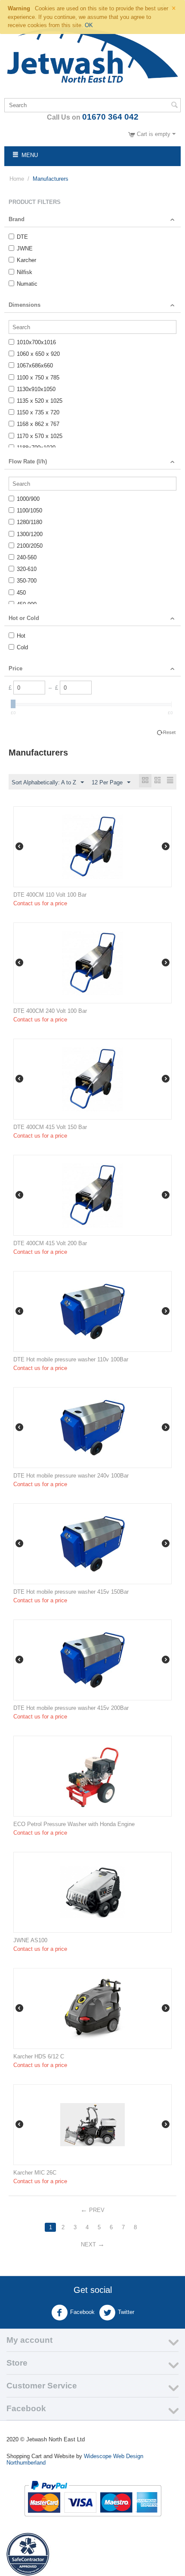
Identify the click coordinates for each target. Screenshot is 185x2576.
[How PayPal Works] (93, 2498)
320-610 (27, 569)
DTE (22, 237)
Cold (22, 647)
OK (89, 25)
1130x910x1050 (36, 389)
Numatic (27, 284)
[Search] (174, 106)
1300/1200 (30, 534)
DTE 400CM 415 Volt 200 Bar (50, 1243)
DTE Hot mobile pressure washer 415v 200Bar (71, 1708)
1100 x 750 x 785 (38, 378)
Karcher (26, 260)
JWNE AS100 (30, 1940)
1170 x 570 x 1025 (40, 436)
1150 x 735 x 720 (38, 412)
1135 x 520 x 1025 (40, 401)
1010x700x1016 (36, 342)
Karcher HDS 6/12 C (39, 2056)
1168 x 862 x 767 (38, 424)
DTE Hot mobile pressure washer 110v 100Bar (71, 1359)
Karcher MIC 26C (35, 2173)
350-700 (27, 581)
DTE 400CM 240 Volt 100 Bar (50, 1011)
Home (17, 179)
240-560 (27, 557)
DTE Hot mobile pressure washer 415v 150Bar (71, 1592)
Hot (21, 636)
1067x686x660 (35, 366)
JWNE (25, 248)
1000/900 (28, 499)
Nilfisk (25, 272)
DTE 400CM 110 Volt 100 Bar (50, 895)
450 (21, 593)
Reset (169, 732)
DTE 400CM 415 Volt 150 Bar (50, 1127)
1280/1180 (29, 522)
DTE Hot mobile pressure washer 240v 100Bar (71, 1476)
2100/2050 (30, 546)
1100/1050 (29, 511)
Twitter (126, 2312)
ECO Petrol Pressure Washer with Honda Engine (74, 1824)
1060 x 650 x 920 (38, 354)
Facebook (82, 2312)
